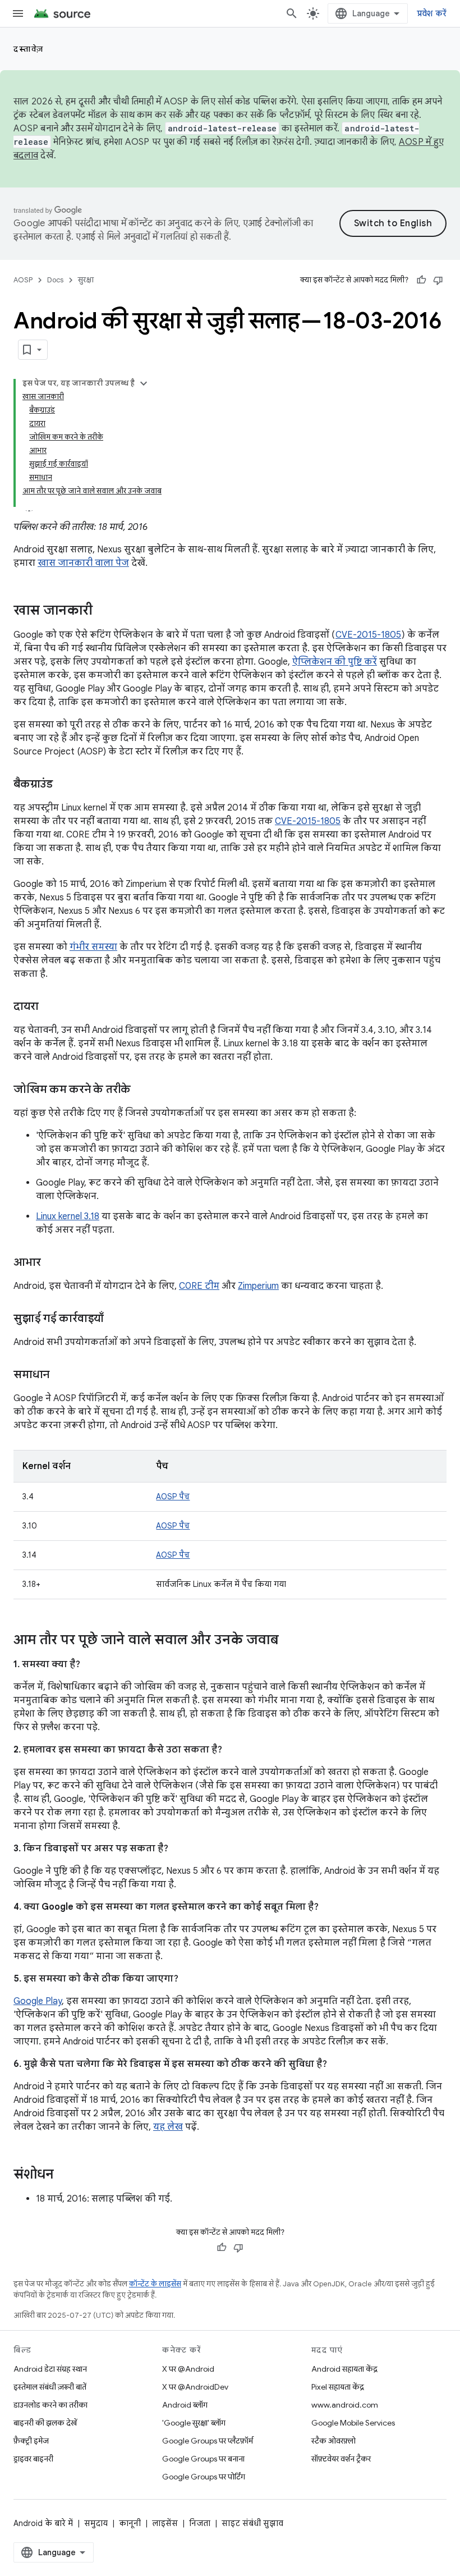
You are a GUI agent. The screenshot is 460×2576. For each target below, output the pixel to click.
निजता (200, 2523)
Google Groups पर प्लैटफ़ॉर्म (208, 2441)
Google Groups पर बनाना (203, 2459)
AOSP (23, 280)
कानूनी (130, 2523)
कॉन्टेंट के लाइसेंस (155, 2284)
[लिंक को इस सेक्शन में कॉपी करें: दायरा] (49, 1007)
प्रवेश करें (432, 13)
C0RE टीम (199, 1286)
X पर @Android (188, 2369)
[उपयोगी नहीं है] (438, 280)
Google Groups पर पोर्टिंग (204, 2477)
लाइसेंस (165, 2523)
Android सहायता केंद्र (344, 2369)
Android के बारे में (43, 2523)
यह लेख (168, 2127)
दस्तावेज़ (29, 49)
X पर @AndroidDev (195, 2387)
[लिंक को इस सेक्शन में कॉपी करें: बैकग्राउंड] (64, 785)
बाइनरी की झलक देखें (45, 2423)
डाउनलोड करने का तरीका (50, 2405)
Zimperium (258, 1286)
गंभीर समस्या (93, 947)
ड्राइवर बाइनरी (33, 2459)
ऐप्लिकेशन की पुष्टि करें (335, 662)
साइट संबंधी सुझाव (252, 2523)
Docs (55, 280)
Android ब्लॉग (185, 2405)
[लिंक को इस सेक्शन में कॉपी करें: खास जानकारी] (104, 611)
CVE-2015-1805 (368, 635)
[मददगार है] (421, 280)
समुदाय (96, 2523)
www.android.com (345, 2405)
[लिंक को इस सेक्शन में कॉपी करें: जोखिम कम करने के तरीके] (142, 1090)
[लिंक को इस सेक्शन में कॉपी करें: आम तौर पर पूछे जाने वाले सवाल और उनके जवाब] (290, 1641)
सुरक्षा (86, 280)
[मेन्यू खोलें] (18, 13)
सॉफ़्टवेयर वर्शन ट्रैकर (341, 2459)
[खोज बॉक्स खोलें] (292, 13)
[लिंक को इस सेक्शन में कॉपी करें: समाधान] (61, 1375)
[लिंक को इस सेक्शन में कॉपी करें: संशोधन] (65, 2175)
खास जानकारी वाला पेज (83, 563)
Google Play (38, 2001)
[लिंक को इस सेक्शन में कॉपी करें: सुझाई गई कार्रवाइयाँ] (115, 1319)
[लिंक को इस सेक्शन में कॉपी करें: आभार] (52, 1263)
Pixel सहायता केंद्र (338, 2387)
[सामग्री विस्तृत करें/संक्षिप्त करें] (144, 383)
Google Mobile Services (353, 2423)
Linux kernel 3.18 (68, 1216)
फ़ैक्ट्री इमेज (31, 2441)
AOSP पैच (173, 1497)
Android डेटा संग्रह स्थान (50, 2369)
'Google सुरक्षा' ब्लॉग (194, 2423)
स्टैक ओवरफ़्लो (334, 2441)
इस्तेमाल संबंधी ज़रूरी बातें (50, 2387)
